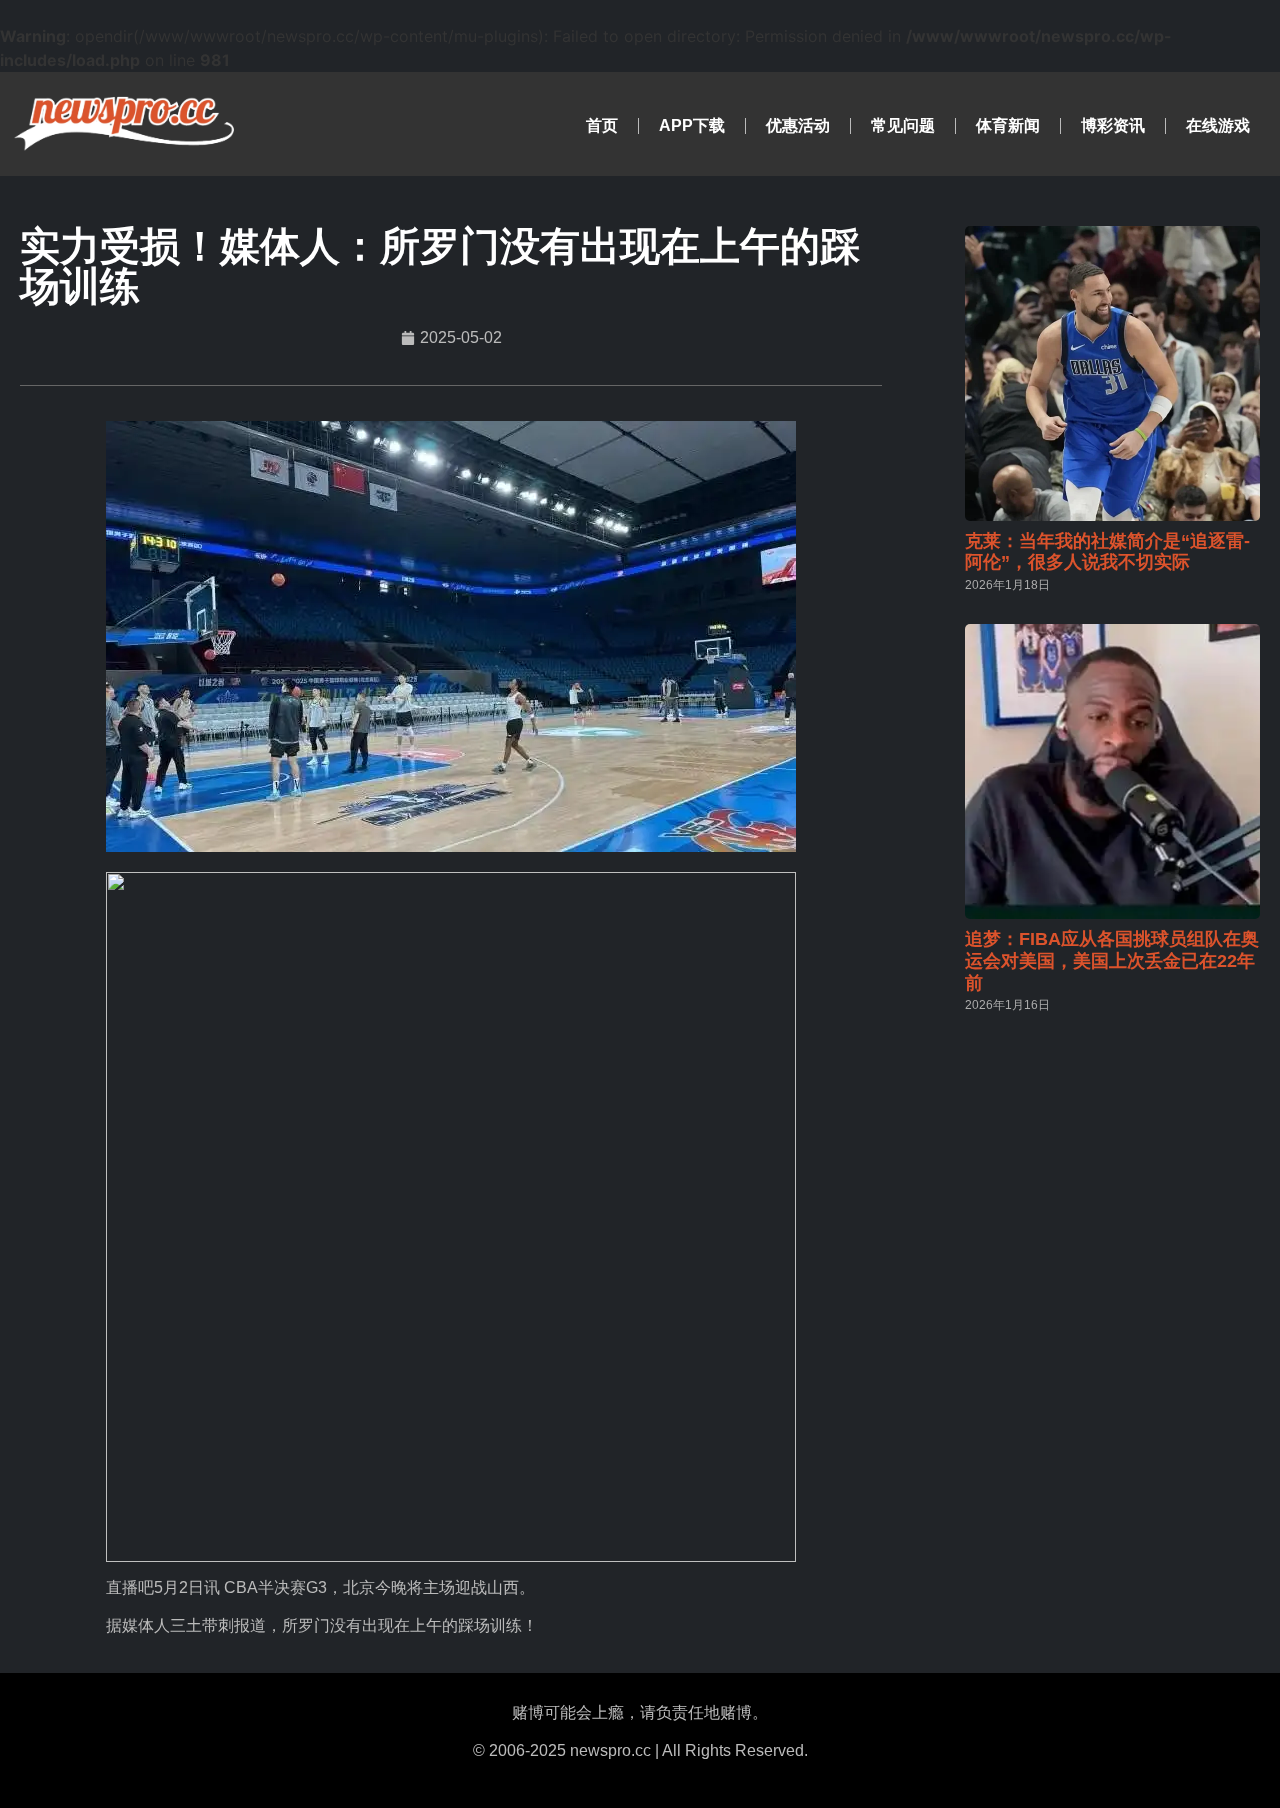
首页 (602, 125)
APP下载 (692, 125)
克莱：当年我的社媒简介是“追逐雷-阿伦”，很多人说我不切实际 (1107, 552)
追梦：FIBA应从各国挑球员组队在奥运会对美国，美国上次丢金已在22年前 (1112, 960)
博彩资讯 (1113, 125)
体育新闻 (1008, 125)
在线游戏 (1218, 125)
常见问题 (903, 125)
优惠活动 (798, 125)
